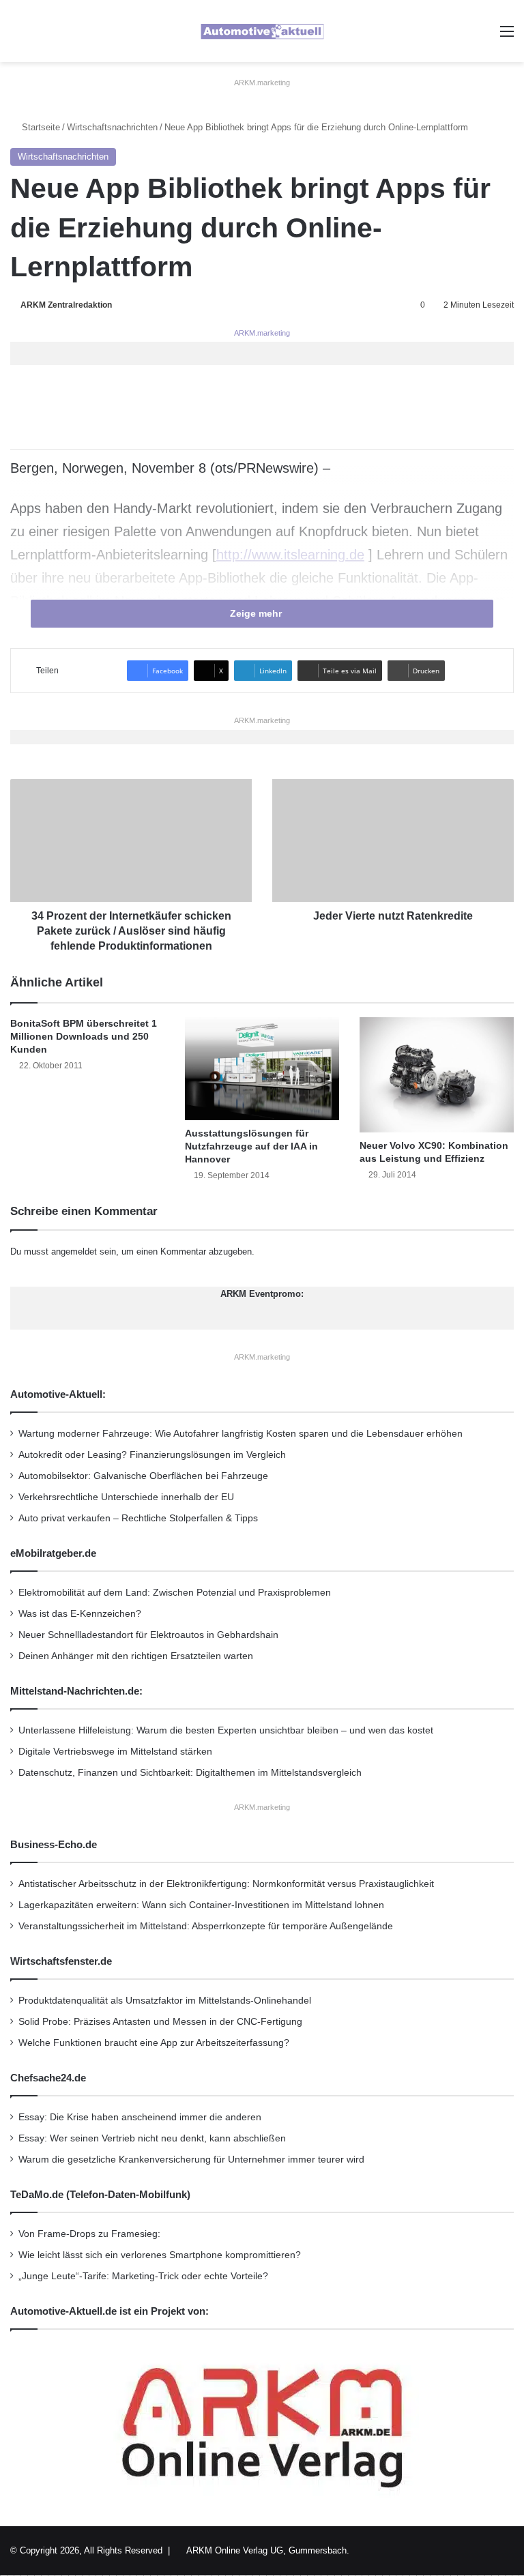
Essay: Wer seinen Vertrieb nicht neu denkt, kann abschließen (152, 2138)
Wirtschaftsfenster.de (61, 1961)
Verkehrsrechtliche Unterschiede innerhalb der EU (126, 1497)
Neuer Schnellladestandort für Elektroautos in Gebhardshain (148, 1635)
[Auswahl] (507, 36)
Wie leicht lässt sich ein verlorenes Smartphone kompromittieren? (160, 2255)
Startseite (40, 127)
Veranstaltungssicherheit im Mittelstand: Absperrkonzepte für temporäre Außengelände (206, 1926)
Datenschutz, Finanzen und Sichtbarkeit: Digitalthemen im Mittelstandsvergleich (190, 1773)
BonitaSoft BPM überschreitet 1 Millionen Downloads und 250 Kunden (84, 1036)
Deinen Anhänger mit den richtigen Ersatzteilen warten (136, 1656)
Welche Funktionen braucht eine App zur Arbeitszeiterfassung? (154, 2043)
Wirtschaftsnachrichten (112, 127)
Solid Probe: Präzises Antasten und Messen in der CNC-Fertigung (160, 2022)
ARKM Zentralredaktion (66, 305)
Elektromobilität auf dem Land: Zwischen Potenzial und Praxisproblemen (175, 1593)
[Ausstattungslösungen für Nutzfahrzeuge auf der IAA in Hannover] (262, 1069)
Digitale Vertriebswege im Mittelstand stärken (115, 1752)
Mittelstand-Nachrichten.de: (76, 1691)
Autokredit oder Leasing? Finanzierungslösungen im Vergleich (152, 1455)
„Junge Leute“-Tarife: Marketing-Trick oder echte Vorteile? (143, 2276)
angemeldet (74, 1252)
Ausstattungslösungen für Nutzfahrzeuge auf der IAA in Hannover (251, 1146)
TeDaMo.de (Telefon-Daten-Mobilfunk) (100, 2194)
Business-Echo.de (54, 1844)
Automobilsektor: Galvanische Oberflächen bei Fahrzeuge (143, 1476)
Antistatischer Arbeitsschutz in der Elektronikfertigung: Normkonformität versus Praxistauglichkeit (226, 1884)
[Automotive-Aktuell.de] (262, 31)
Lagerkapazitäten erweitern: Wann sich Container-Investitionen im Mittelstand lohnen (201, 1905)
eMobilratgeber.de (53, 1553)
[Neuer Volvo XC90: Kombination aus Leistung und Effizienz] (437, 1075)
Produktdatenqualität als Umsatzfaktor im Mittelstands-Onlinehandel (165, 2001)
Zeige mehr (257, 613)
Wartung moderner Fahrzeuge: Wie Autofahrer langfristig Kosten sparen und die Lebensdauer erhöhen (241, 1434)
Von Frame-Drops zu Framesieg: (89, 2234)
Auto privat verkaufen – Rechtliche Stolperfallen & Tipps (138, 1518)
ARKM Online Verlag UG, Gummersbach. (268, 2550)
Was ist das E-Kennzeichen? (80, 1614)
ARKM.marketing (262, 83)
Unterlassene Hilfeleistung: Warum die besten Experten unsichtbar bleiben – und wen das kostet (226, 1730)
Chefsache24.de (48, 2078)
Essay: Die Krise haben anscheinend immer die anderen (140, 2117)
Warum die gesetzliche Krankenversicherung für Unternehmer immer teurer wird (191, 2160)
